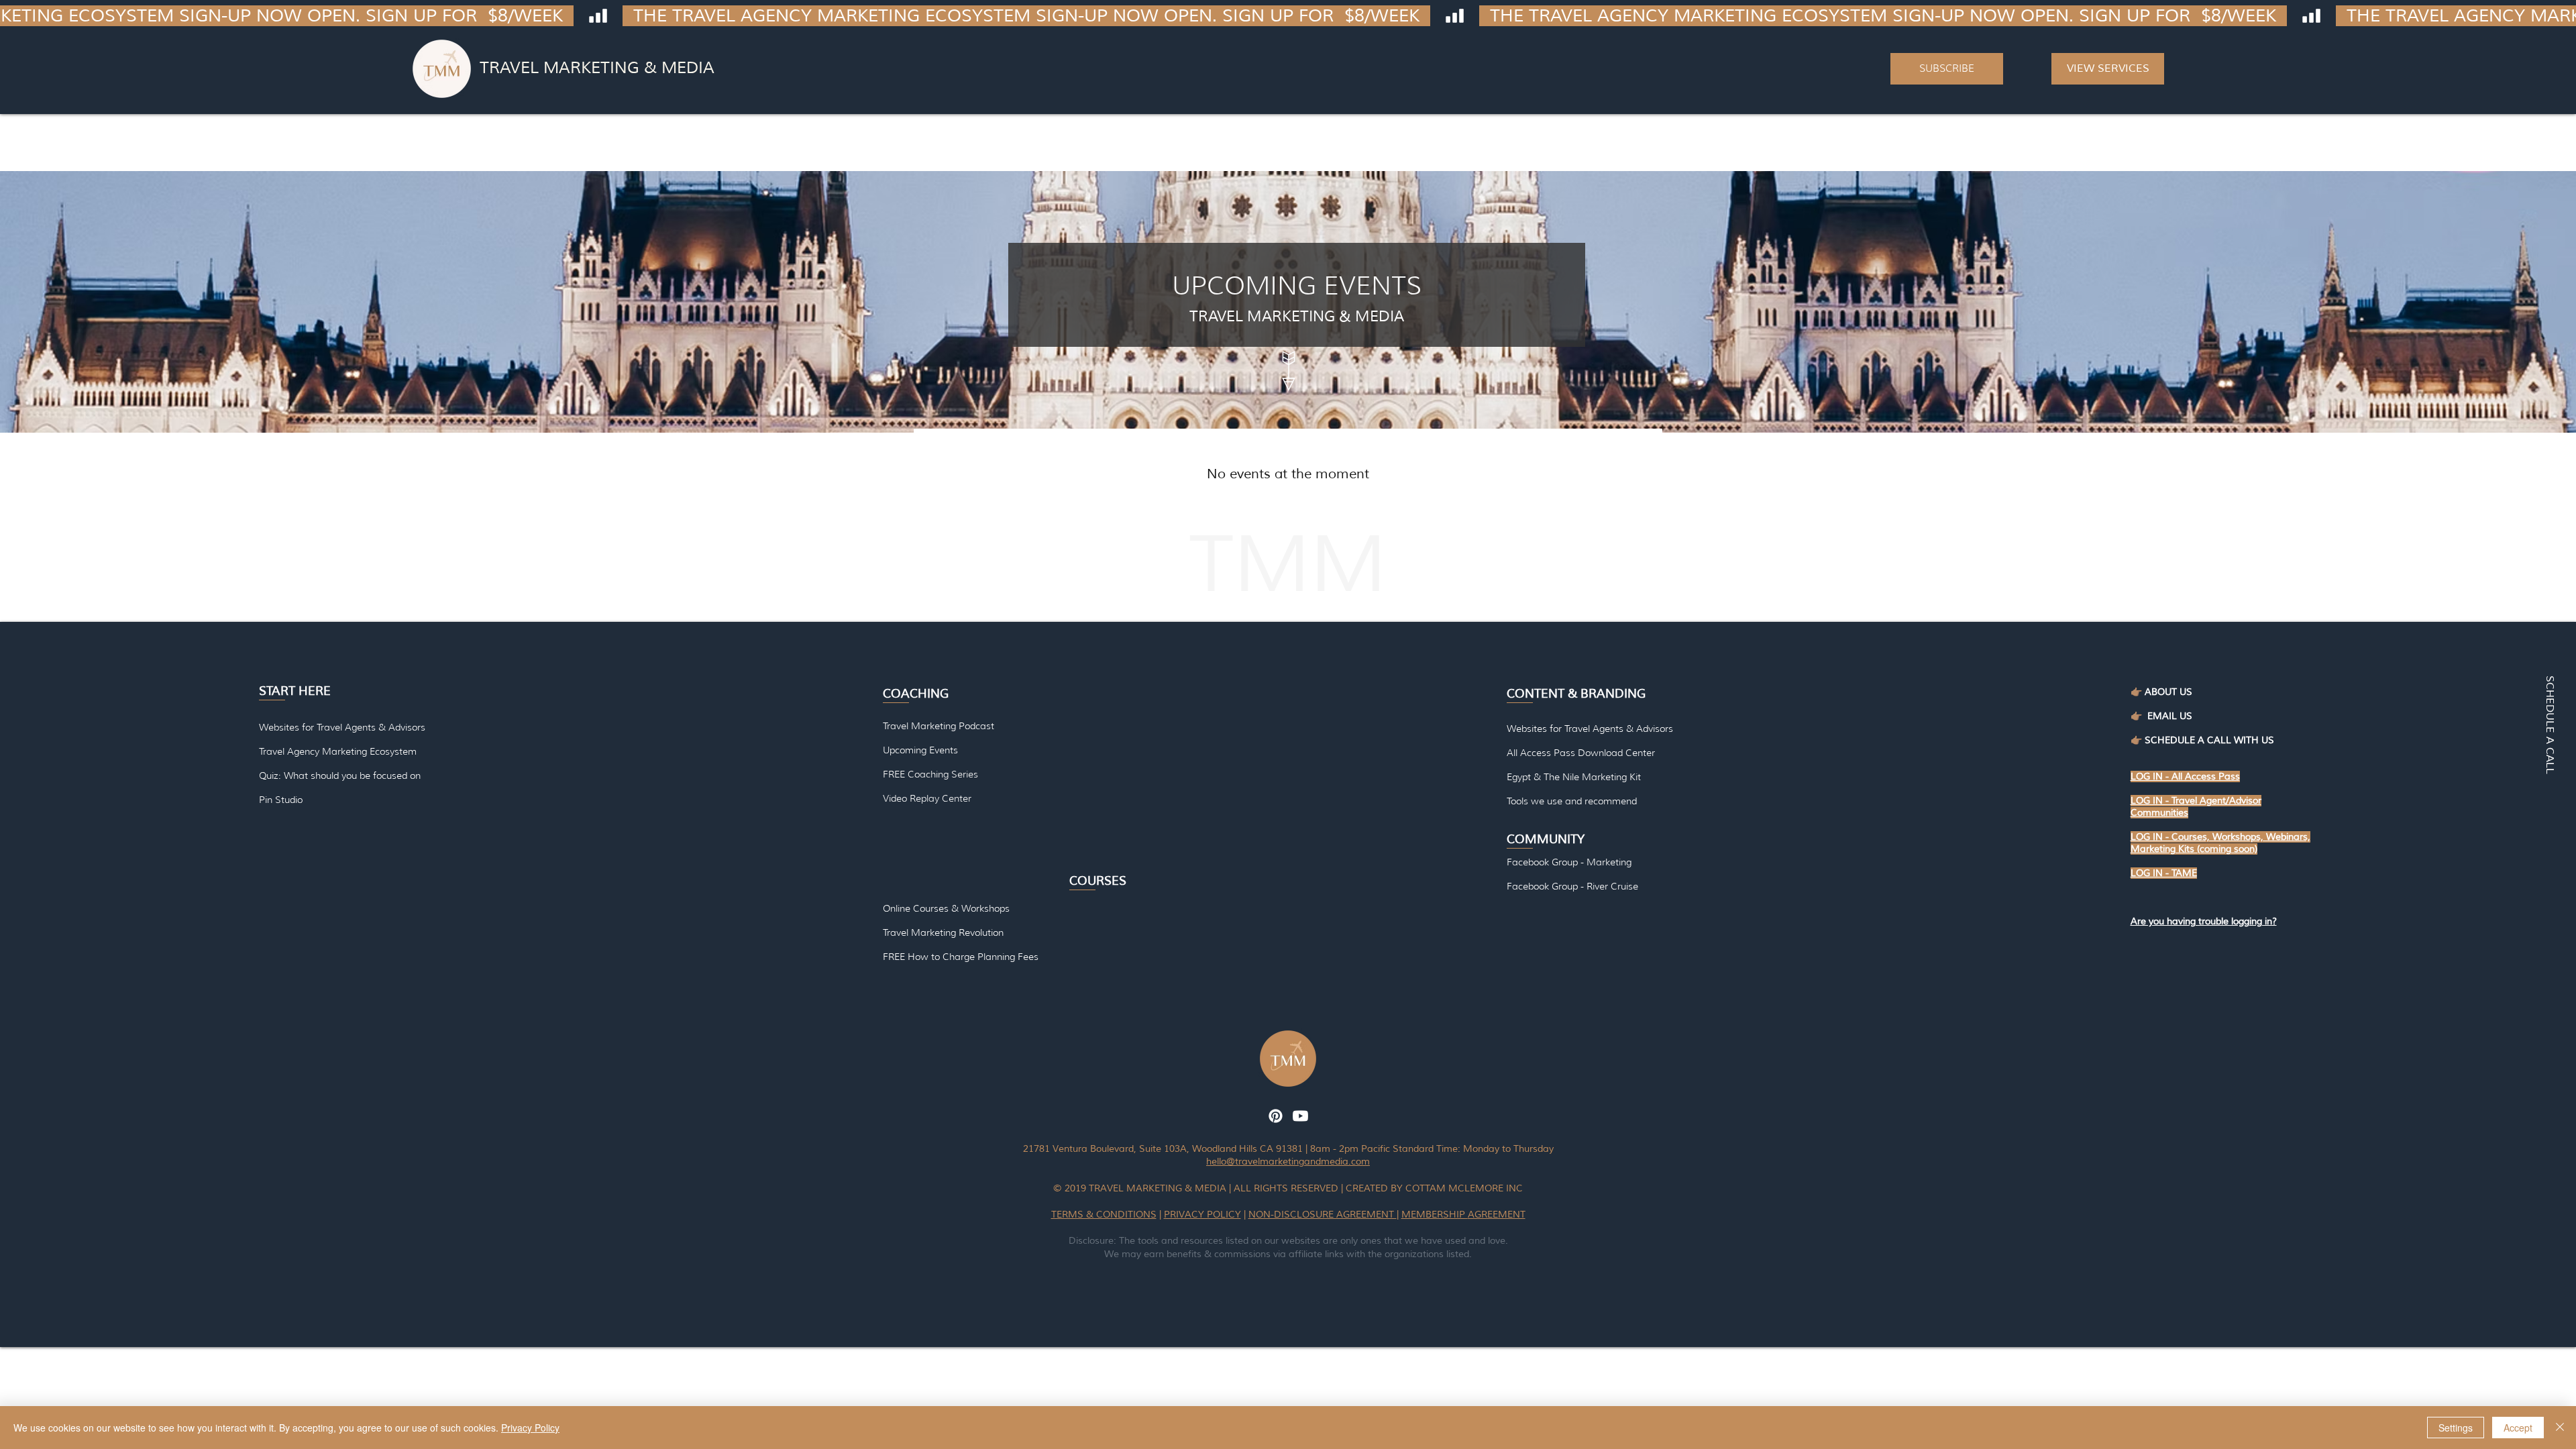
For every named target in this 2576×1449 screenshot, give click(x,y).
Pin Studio (281, 800)
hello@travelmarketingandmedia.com (1288, 1162)
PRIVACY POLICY (1202, 1215)
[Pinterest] (1276, 1116)
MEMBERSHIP (1435, 1215)
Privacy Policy (530, 1428)
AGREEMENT (1497, 1215)
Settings (2456, 1428)
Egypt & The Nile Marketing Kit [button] (1574, 777)
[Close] (2560, 1428)
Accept (2518, 1428)
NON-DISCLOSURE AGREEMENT (1323, 1215)
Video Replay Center (927, 798)
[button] (1947, 69)
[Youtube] (1300, 1116)
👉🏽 (2139, 716)
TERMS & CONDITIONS (1104, 1215)
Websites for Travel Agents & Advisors (1590, 729)
